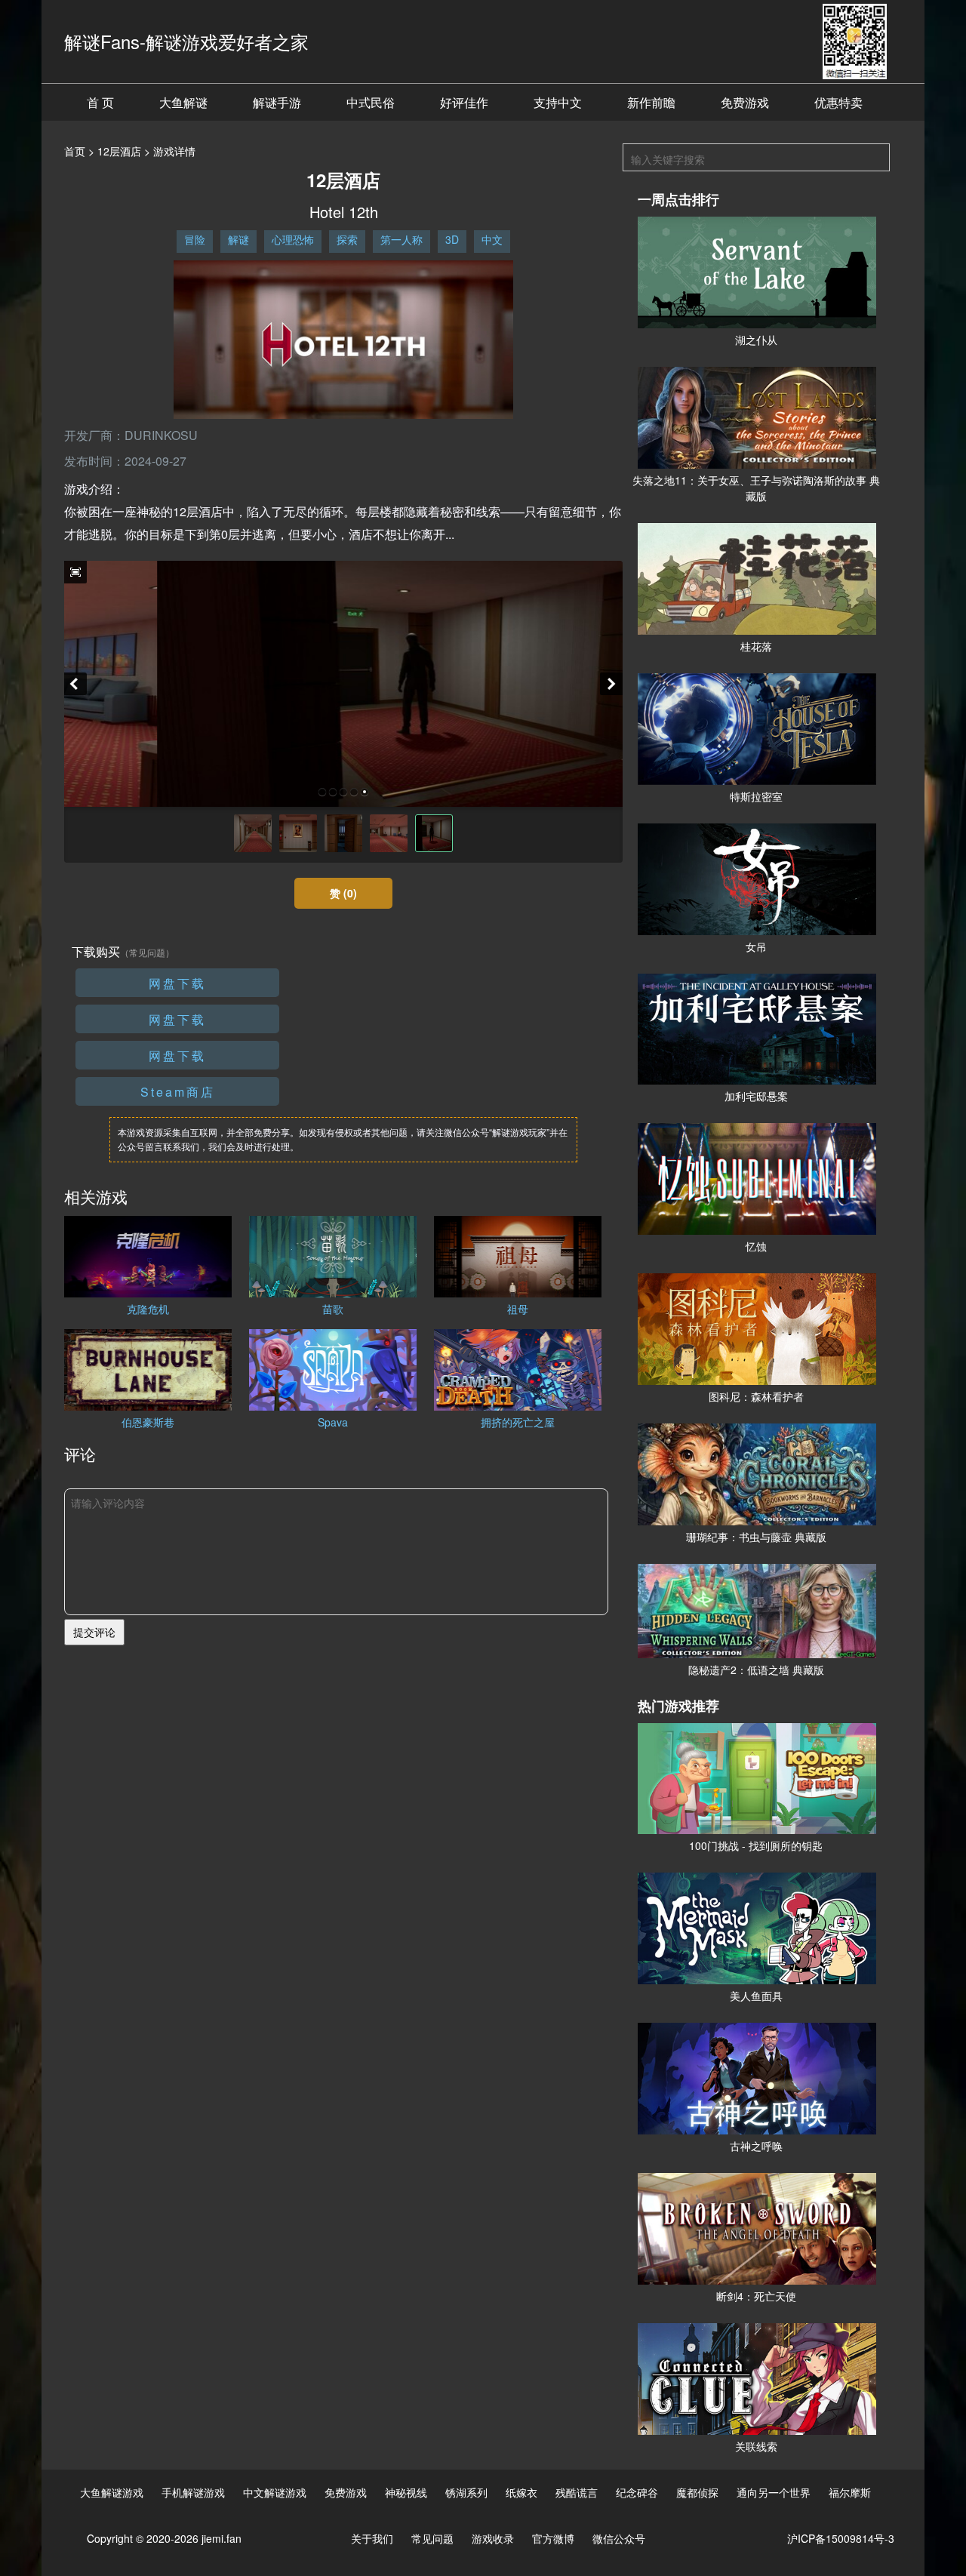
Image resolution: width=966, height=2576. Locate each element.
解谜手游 (277, 102)
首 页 (100, 102)
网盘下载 (177, 983)
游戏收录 (493, 2538)
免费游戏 (745, 102)
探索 (347, 239)
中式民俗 (371, 102)
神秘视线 (406, 2492)
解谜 (238, 239)
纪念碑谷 (637, 2492)
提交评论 (94, 1632)
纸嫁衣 (521, 2492)
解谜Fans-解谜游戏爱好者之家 (186, 41)
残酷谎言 (577, 2492)
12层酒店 (119, 151)
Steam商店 (178, 1092)
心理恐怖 (293, 239)
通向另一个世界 (774, 2492)
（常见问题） (147, 952)
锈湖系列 (466, 2492)
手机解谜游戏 (193, 2492)
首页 (75, 151)
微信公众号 (619, 2538)
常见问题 (432, 2538)
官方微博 (553, 2538)
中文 (492, 239)
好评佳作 (464, 102)
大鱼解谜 (183, 102)
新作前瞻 (651, 102)
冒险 (195, 239)
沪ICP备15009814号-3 (841, 2538)
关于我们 (372, 2538)
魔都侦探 (697, 2492)
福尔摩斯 (850, 2492)
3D (452, 239)
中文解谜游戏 (275, 2492)
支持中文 (558, 102)
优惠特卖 (838, 102)
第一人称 (401, 239)
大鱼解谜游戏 (112, 2492)
